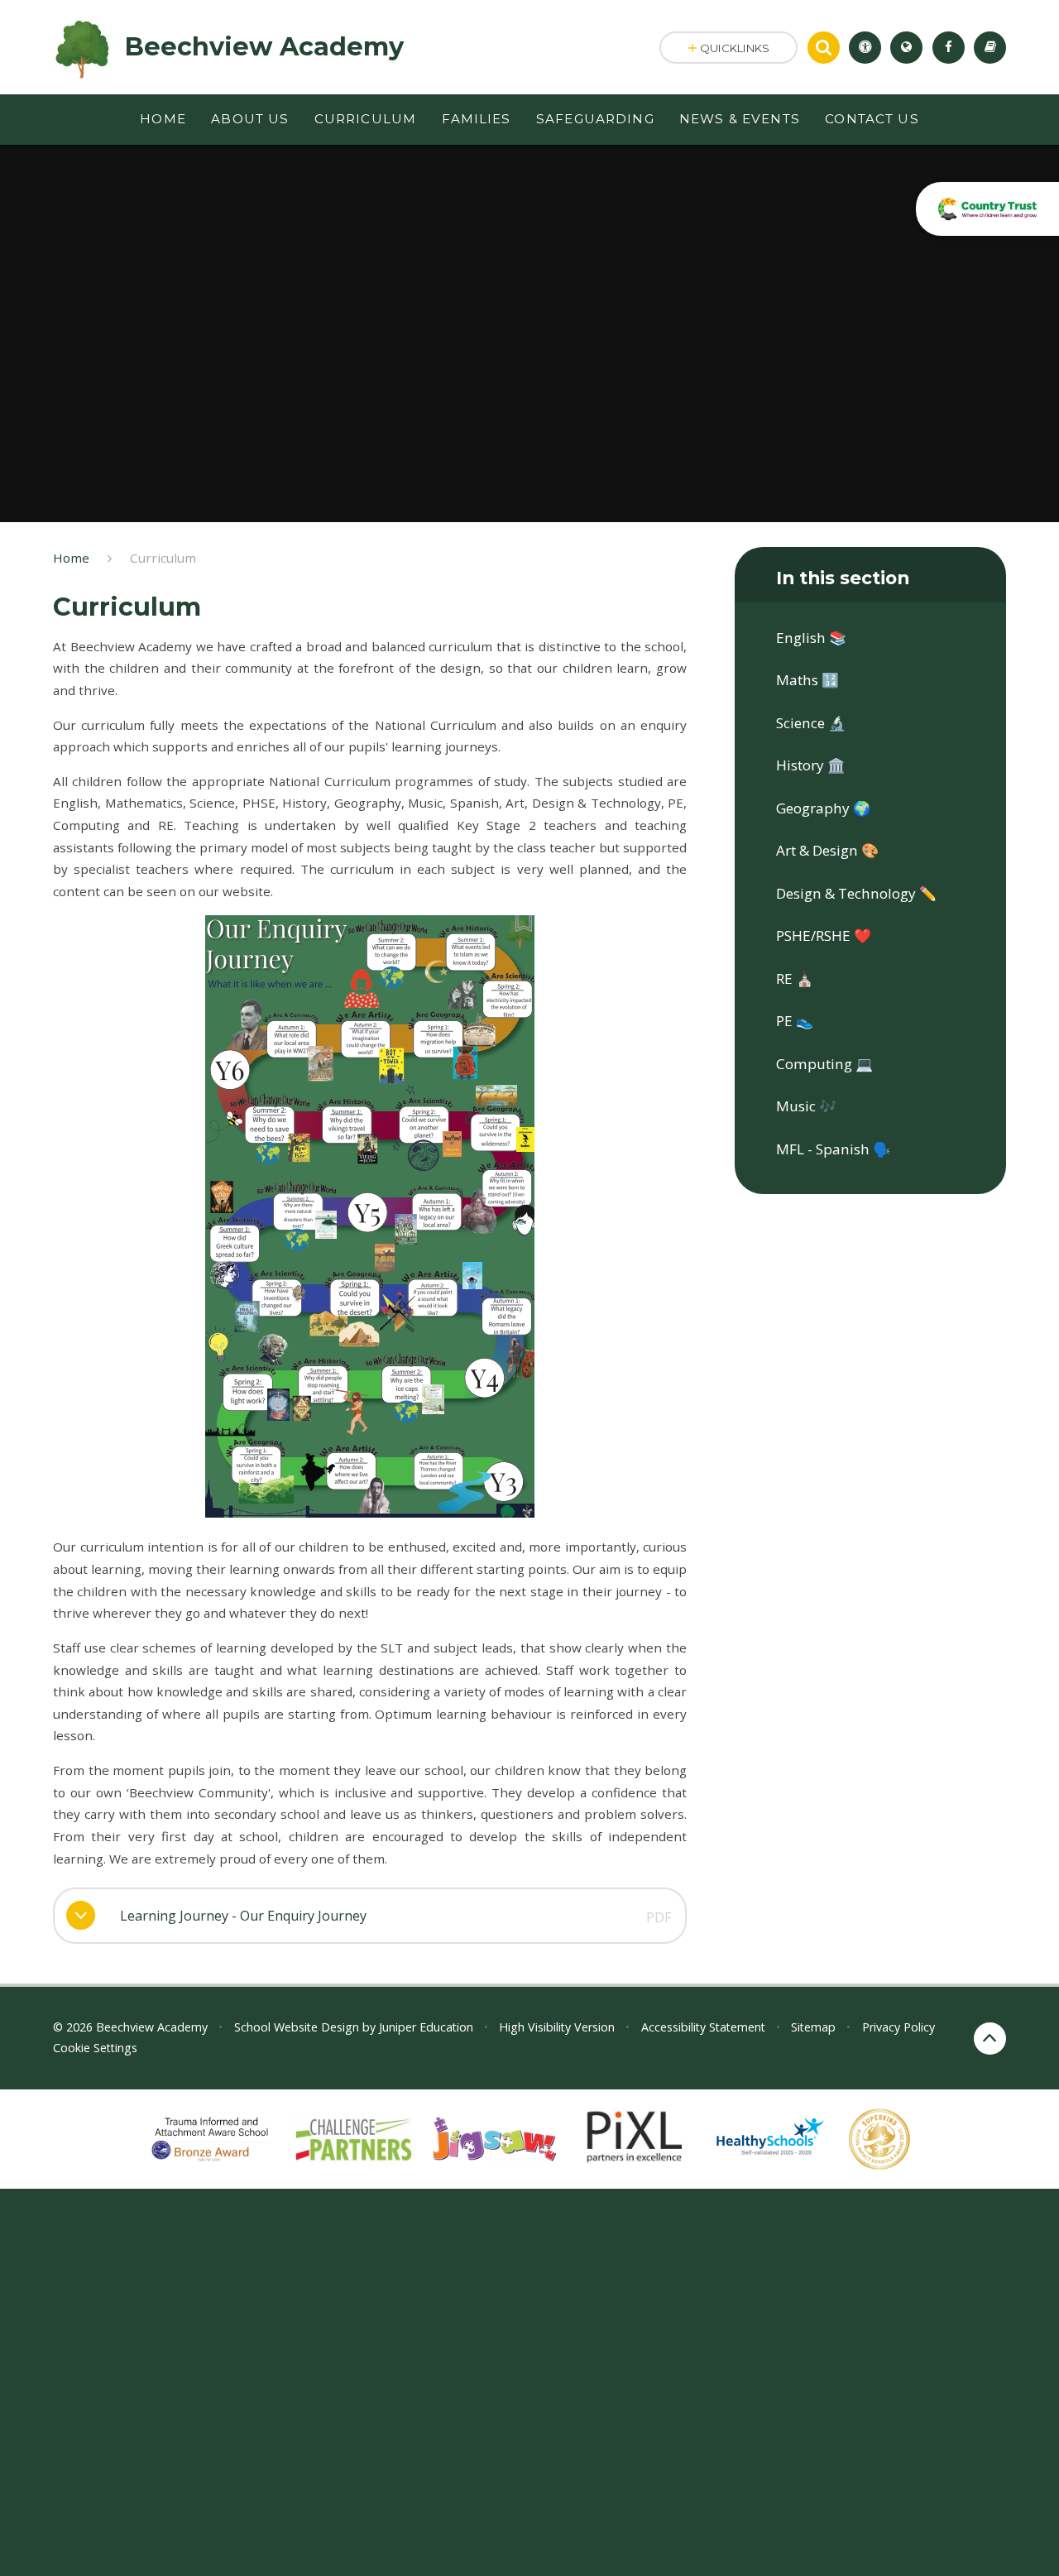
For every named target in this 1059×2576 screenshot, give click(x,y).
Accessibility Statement (703, 2027)
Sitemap (813, 2027)
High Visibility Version (557, 2027)
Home (71, 558)
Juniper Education (426, 2027)
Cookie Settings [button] (95, 2048)
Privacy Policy (898, 2027)
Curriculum (163, 558)
